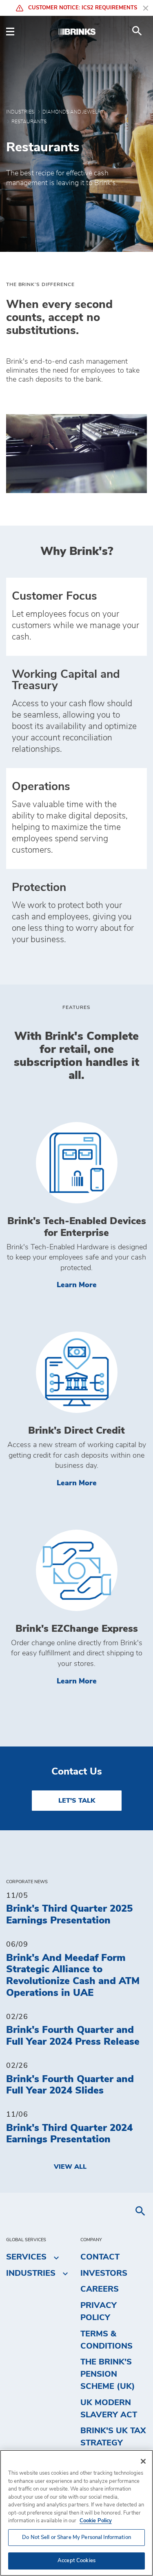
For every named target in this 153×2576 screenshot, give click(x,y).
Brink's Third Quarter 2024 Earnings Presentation (69, 2134)
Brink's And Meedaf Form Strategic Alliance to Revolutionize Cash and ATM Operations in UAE (73, 1976)
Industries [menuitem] (31, 2273)
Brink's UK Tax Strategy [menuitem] (113, 2437)
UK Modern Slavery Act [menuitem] (109, 2409)
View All (70, 2167)
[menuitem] (137, 31)
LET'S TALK (77, 1801)
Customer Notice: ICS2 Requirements (82, 8)
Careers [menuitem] (100, 2289)
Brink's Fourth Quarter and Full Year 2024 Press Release (73, 2036)
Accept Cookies (76, 2561)
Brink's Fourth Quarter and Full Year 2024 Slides (70, 2085)
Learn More (102, 1285)
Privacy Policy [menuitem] (99, 2312)
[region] (76, 2513)
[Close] (143, 2461)
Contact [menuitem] (100, 2257)
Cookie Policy (96, 2521)
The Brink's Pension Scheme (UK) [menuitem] (108, 2374)
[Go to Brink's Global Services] (77, 31)
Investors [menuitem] (104, 2273)
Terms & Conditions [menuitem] (106, 2340)
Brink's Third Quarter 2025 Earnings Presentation (69, 1915)
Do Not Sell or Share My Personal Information (76, 2538)
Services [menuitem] (26, 2257)
